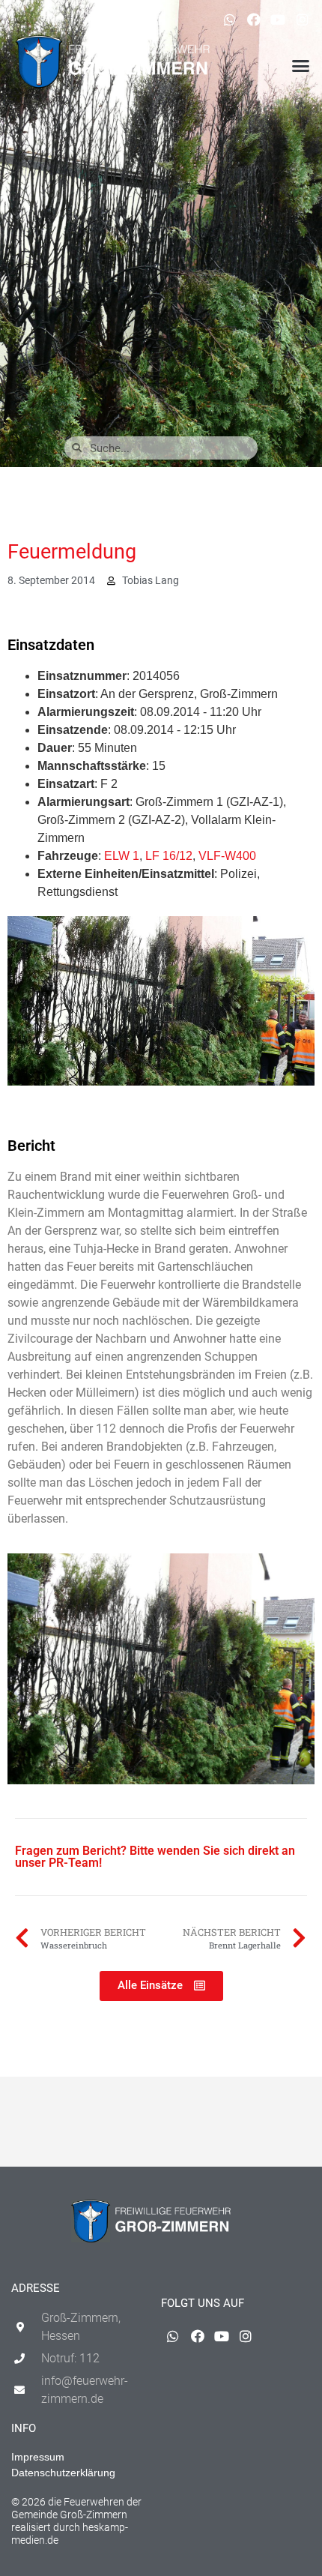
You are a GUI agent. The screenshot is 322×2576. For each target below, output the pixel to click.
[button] (301, 66)
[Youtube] (278, 19)
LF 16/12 (169, 856)
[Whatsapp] (229, 19)
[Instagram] (303, 19)
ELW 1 (122, 856)
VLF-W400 (227, 856)
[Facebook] (254, 19)
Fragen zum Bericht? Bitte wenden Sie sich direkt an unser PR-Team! (155, 1857)
